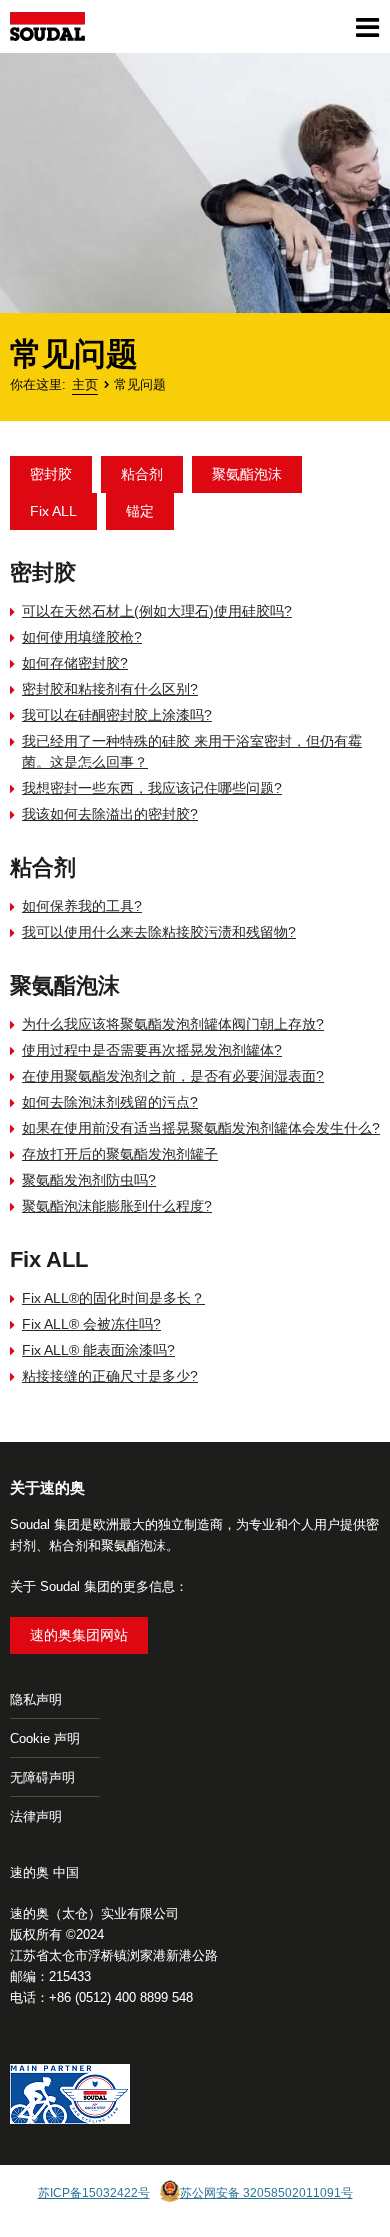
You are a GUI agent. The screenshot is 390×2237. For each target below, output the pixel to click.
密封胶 (51, 474)
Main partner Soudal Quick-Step (70, 2097)
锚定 (140, 511)
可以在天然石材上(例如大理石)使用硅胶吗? (157, 611)
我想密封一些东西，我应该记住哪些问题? (152, 788)
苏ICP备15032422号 (94, 2193)
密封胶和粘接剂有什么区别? (110, 689)
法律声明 (36, 1816)
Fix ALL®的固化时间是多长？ (113, 1298)
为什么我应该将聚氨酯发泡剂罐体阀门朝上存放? (173, 1024)
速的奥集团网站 (79, 1635)
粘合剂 (142, 474)
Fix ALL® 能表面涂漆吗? (98, 1350)
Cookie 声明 (45, 1738)
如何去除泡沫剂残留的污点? (110, 1102)
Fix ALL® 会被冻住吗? (91, 1324)
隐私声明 (36, 1699)
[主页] (47, 26)
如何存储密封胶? (75, 663)
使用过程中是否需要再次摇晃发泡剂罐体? (152, 1050)
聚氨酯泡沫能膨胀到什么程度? (117, 1206)
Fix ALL (53, 511)
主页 (85, 384)
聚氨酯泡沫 (247, 474)
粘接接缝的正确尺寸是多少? (110, 1376)
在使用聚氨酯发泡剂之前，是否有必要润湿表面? (173, 1076)
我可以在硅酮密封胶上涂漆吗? (117, 715)
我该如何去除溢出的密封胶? (110, 814)
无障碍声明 (42, 1777)
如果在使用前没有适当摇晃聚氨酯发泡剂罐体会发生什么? (201, 1128)
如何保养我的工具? (82, 906)
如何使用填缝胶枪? (82, 637)
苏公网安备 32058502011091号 (266, 2193)
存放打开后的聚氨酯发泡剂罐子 (120, 1154)
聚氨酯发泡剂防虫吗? (89, 1180)
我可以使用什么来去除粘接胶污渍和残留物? (159, 932)
